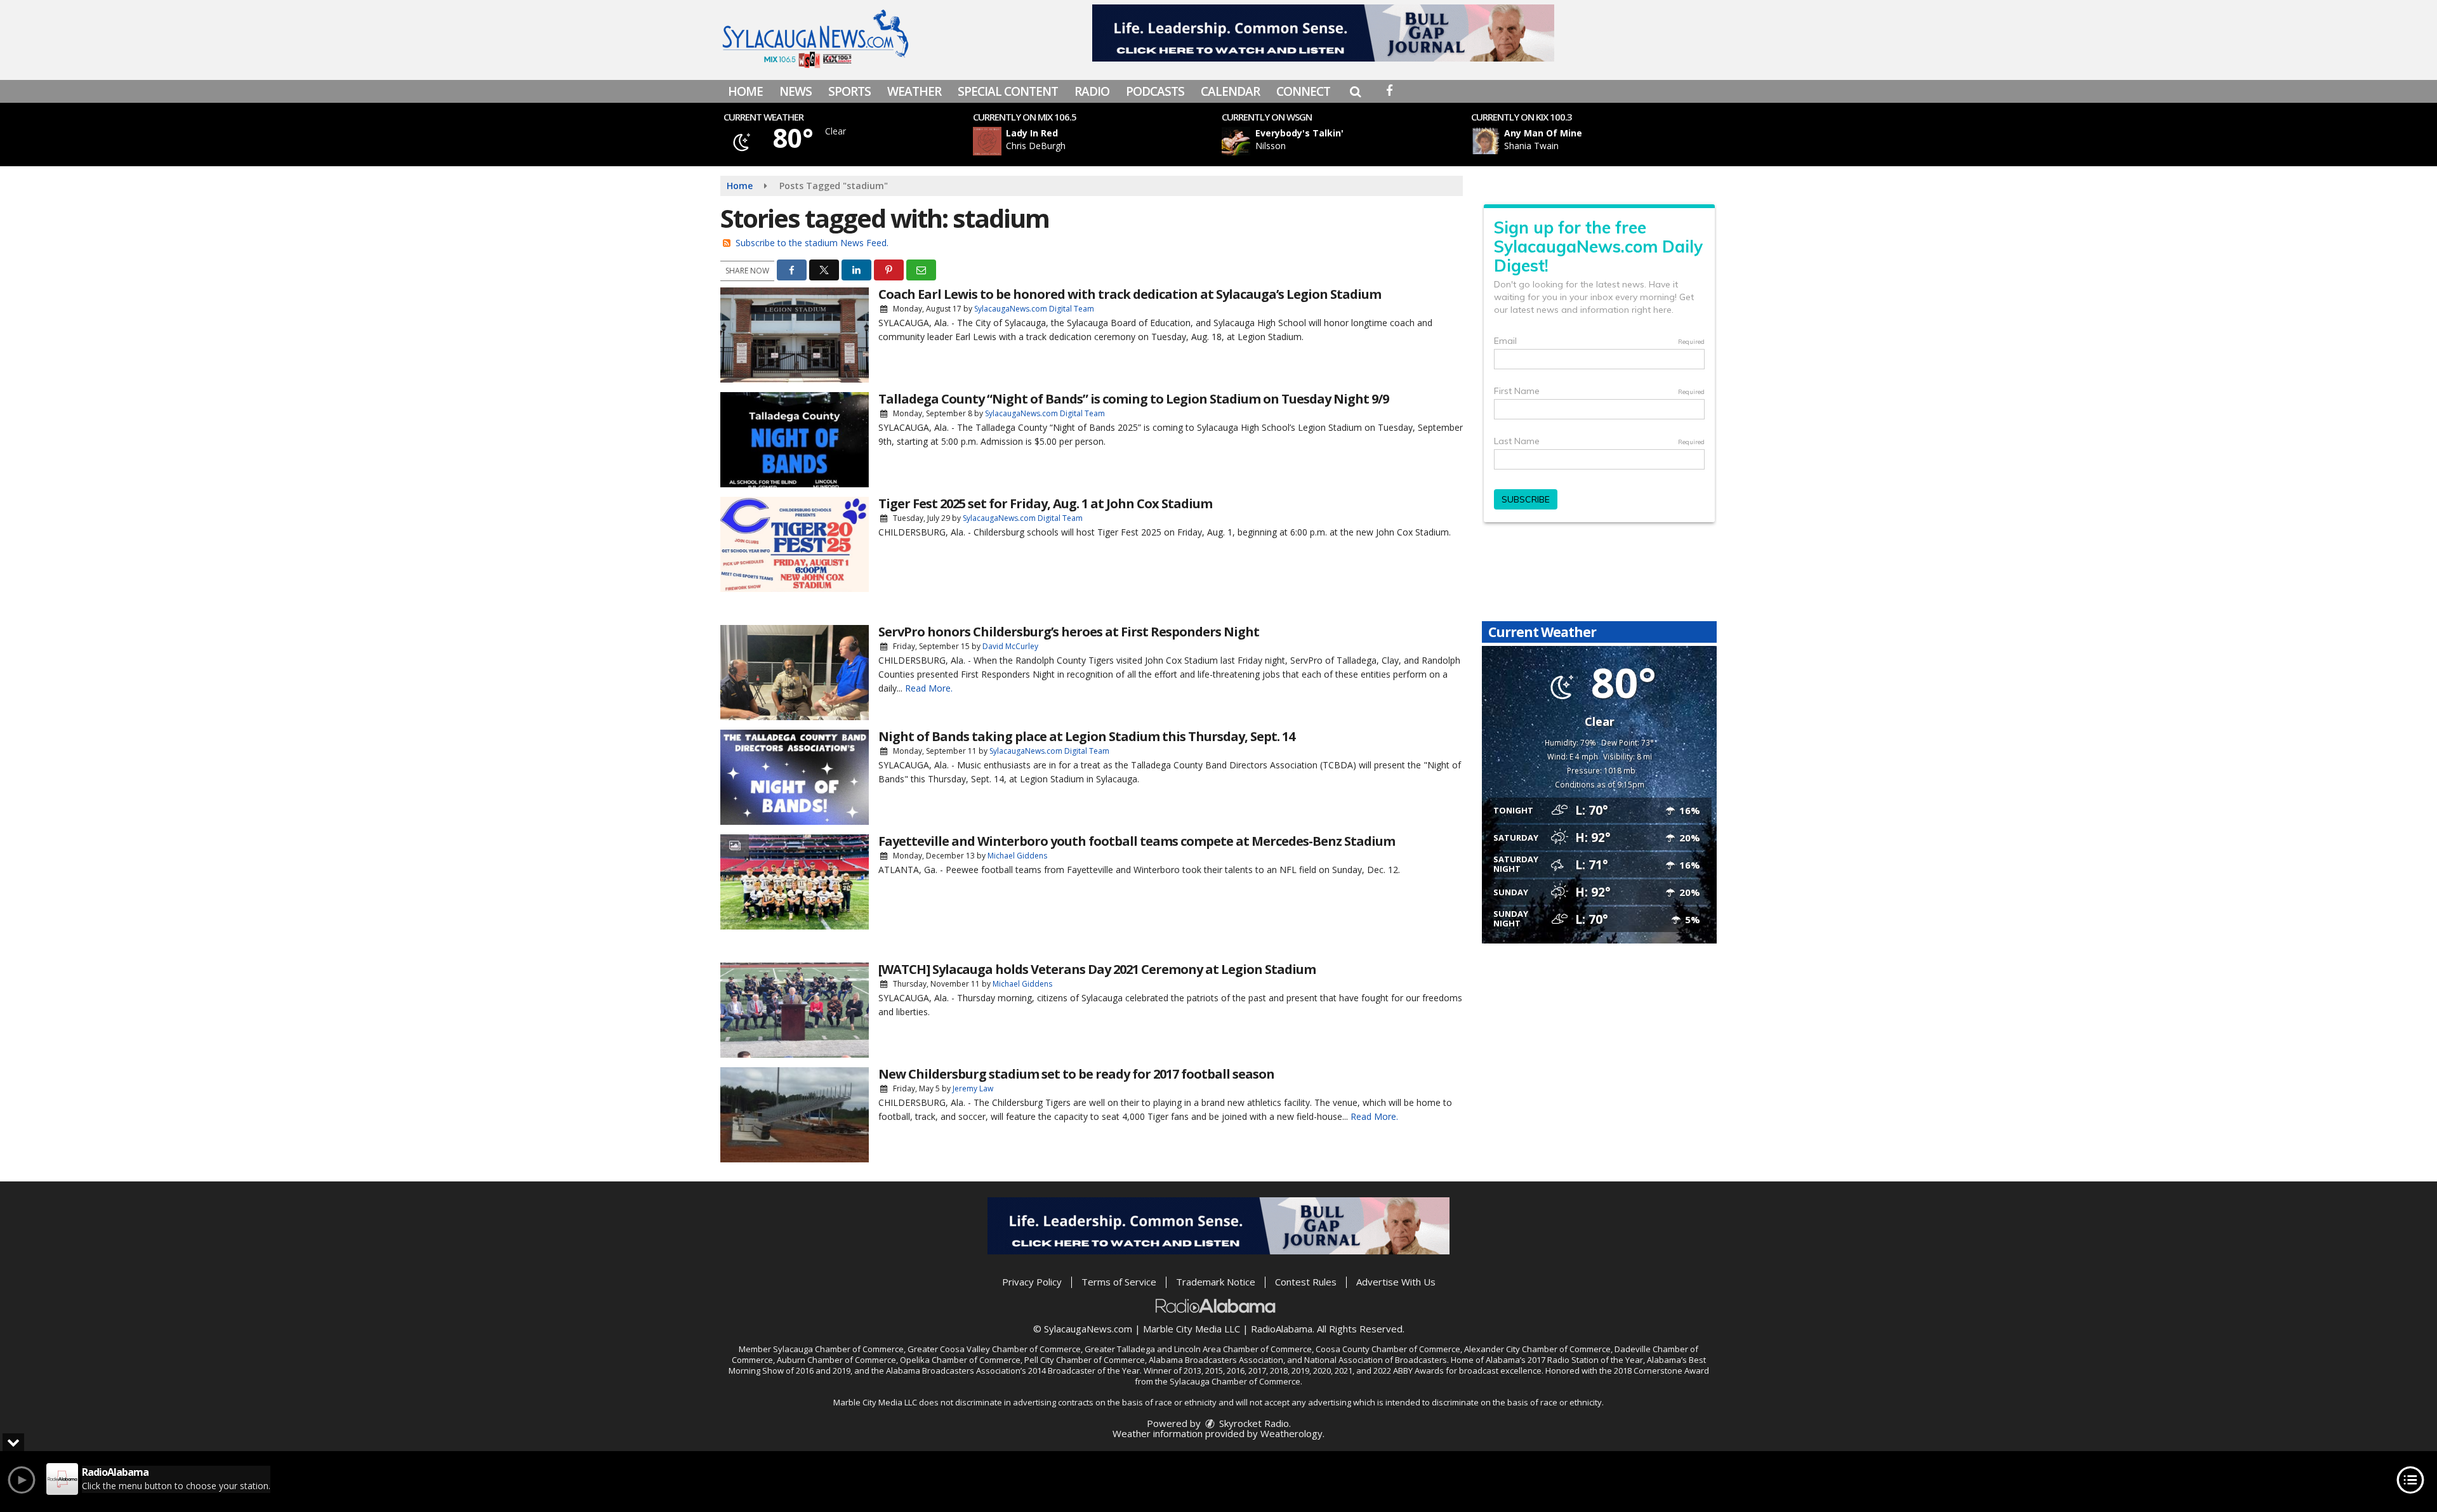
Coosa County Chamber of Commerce (1388, 1349)
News (796, 91)
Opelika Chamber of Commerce (960, 1360)
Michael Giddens (1017, 856)
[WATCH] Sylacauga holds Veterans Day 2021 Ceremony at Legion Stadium (1097, 969)
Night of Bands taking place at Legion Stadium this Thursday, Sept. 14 (1086, 736)
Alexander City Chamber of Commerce (1537, 1349)
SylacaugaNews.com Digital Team (1034, 309)
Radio (1092, 91)
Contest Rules (1306, 1282)
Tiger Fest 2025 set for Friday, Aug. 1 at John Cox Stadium (1045, 503)
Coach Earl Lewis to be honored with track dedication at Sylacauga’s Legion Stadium (1130, 294)
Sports (849, 91)
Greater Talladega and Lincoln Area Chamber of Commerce (1198, 1349)
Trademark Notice (1216, 1282)
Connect (1303, 91)
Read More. (929, 688)
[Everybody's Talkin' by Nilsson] (1236, 141)
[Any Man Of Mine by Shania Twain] (1485, 141)
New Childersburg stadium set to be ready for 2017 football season (1076, 1074)
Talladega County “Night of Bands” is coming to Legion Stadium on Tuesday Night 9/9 (1133, 399)
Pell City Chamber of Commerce (1085, 1360)
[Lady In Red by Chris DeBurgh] (987, 141)
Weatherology (1291, 1433)
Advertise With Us (1396, 1282)
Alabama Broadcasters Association (1216, 1360)
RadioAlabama (1282, 1329)
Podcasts (1155, 91)
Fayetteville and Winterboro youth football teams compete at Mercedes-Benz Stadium (1137, 841)
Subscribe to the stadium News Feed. (812, 243)
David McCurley (1010, 646)
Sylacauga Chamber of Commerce (838, 1349)
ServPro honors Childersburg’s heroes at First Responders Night (1069, 632)
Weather (914, 91)
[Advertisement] (1323, 33)
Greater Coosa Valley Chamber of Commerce (994, 1349)
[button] (1355, 91)
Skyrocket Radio (1253, 1423)
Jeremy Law (973, 1088)
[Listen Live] (1100, 141)
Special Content (1008, 91)
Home (745, 91)
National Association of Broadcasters (1376, 1360)
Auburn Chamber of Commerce (836, 1360)
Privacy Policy (1032, 1282)
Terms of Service (1119, 1282)
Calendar (1230, 91)
